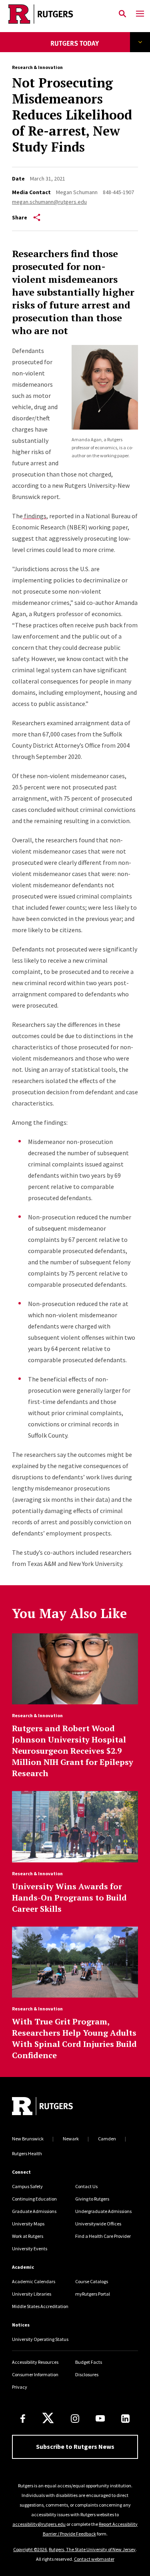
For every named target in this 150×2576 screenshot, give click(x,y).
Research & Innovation (37, 67)
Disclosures (87, 2374)
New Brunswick (28, 2139)
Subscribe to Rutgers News (75, 2446)
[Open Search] (122, 14)
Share (20, 217)
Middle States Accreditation (40, 2306)
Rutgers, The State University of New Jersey (92, 2549)
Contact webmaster (94, 2559)
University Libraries (32, 2294)
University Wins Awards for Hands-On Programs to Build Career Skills (69, 1898)
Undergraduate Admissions (103, 2211)
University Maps (28, 2224)
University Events (30, 2248)
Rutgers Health (27, 2153)
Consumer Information (35, 2374)
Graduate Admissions (34, 2211)
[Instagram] (75, 2419)
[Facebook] (23, 2419)
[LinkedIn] (125, 2419)
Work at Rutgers (28, 2236)
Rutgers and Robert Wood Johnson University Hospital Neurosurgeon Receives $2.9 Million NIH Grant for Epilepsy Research (73, 1751)
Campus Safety (27, 2186)
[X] (48, 2418)
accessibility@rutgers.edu (39, 2524)
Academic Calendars (34, 2281)
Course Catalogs (92, 2281)
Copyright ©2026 (30, 2549)
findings (35, 516)
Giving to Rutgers (92, 2199)
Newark (71, 2139)
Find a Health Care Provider (103, 2236)
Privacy (20, 2387)
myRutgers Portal (93, 2294)
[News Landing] (75, 49)
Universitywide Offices (98, 2224)
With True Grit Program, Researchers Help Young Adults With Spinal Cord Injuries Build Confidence (74, 2038)
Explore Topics (140, 42)
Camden (107, 2139)
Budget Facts (89, 2362)
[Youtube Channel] (100, 2418)
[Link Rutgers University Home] (57, 14)
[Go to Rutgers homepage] (42, 2107)
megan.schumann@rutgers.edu (49, 202)
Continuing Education (34, 2199)
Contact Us (86, 2186)
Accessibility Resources (35, 2362)
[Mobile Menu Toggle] (140, 14)
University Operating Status (40, 2339)
